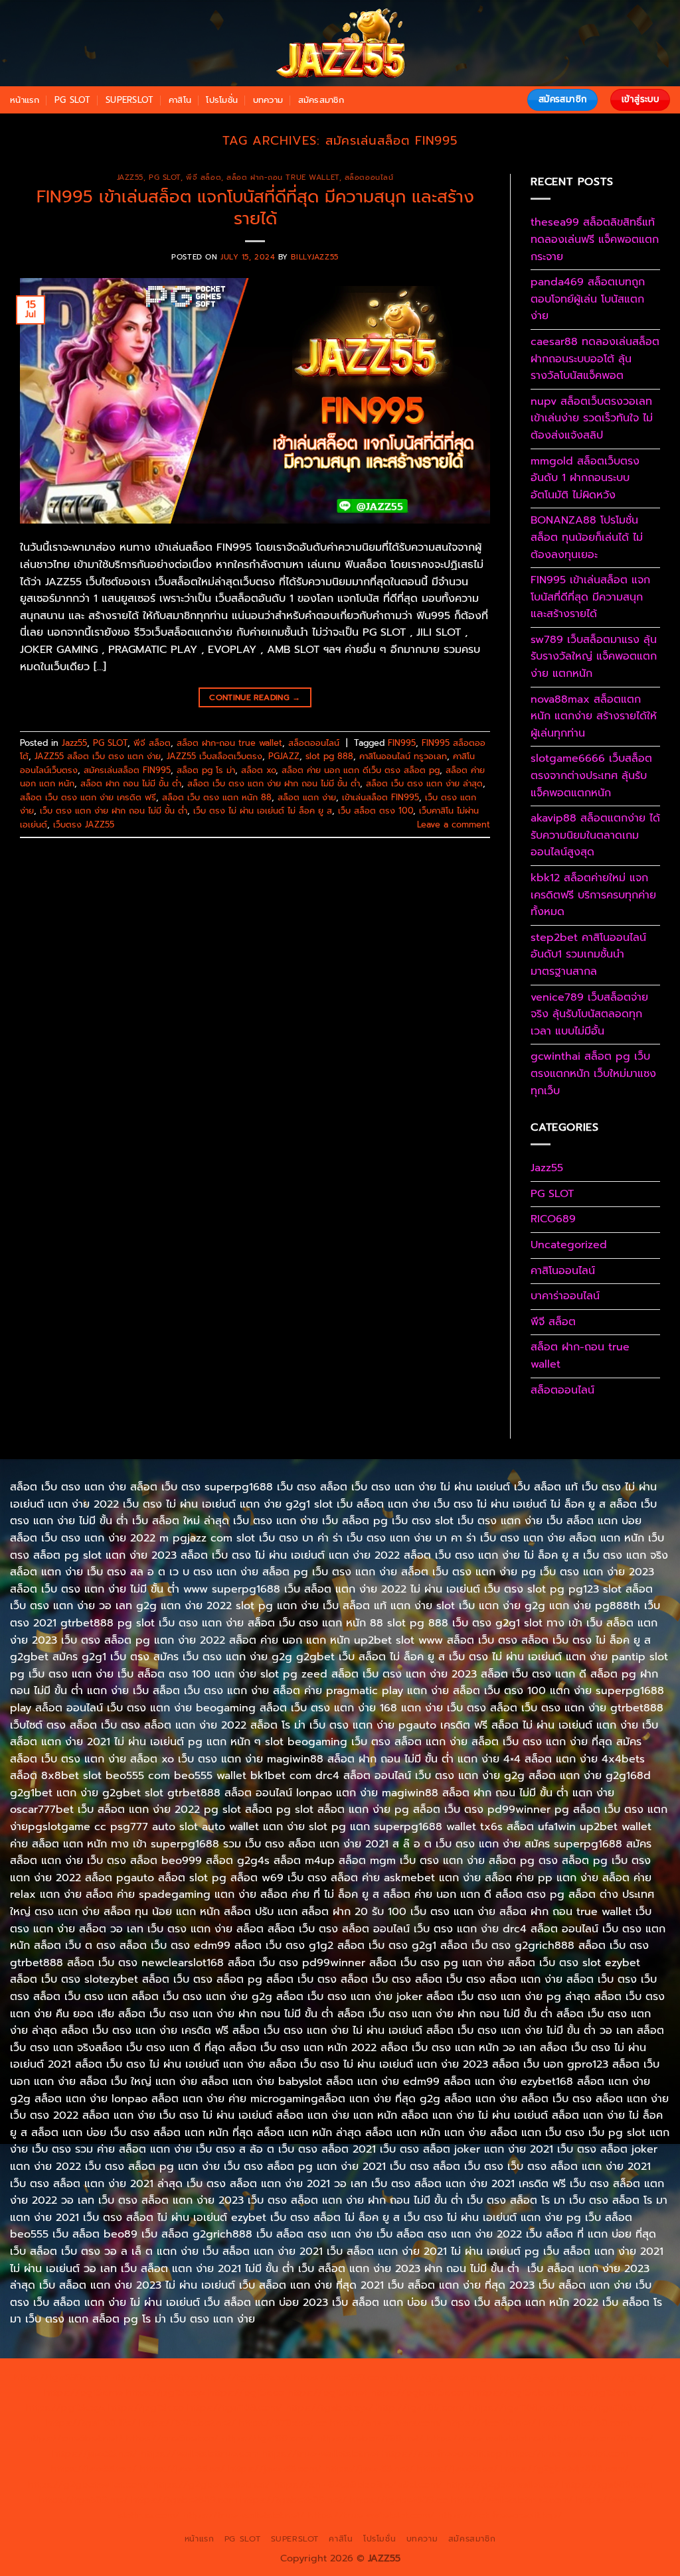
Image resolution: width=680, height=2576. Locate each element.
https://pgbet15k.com (420, 2392)
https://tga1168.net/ (514, 2407)
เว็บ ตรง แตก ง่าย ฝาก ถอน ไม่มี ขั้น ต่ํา (114, 811)
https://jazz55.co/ (458, 2469)
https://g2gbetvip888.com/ (565, 2469)
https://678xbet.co (283, 2423)
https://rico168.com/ (586, 2423)
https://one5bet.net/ (75, 2438)
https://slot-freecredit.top (443, 2453)
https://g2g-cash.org (438, 2377)
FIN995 (402, 743)
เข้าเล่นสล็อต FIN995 (381, 797)
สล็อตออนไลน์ (369, 178)
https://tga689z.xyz (246, 2377)
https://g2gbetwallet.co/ (502, 2484)
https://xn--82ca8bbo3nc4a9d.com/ (358, 2484)
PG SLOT (73, 100)
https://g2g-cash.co (536, 2377)
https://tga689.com (607, 2484)
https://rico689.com (340, 2377)
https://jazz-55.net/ (369, 2469)
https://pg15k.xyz (166, 2392)
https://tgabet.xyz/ (329, 2407)
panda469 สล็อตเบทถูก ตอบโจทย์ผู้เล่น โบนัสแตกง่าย (588, 299)
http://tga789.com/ (421, 2407)
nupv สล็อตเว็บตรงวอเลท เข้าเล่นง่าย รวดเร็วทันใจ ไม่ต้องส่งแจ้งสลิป (592, 418)
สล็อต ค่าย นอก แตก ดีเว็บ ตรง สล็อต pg (361, 770)
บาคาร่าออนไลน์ (565, 1296)
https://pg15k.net (327, 2392)
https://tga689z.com (61, 2377)
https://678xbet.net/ (188, 2423)
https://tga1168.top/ (609, 2407)
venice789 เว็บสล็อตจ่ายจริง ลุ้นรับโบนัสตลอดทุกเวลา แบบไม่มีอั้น (589, 1014)
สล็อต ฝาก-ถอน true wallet (283, 178)
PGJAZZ (284, 756)
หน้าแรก (25, 100)
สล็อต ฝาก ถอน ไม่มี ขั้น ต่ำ (131, 783)
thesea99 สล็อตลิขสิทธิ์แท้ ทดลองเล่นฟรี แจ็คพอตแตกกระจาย (595, 239)
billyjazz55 (314, 257)
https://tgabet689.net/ (294, 2500)
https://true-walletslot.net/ (244, 2515)
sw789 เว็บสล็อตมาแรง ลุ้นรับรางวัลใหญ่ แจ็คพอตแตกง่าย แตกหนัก (594, 657)
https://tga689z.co (155, 2377)
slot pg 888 (329, 756)
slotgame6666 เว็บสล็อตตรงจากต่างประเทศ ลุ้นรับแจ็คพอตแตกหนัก (591, 775)
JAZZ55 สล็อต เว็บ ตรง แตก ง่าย (98, 756)
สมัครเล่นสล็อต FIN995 (127, 770)
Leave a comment (454, 824)
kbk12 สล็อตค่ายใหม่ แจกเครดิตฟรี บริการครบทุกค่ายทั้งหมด (593, 895)
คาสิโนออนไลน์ (563, 1271)
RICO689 (553, 1219)
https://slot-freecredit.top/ (500, 2515)
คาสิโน (180, 100)
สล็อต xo (258, 770)
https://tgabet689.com (184, 2500)
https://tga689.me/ (84, 2500)
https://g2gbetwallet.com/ (89, 2484)
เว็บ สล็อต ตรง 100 (376, 811)
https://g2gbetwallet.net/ (212, 2484)
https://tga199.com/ (268, 2438)
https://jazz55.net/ (95, 2453)
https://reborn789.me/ (601, 2438)
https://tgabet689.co (399, 2500)
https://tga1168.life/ (91, 2423)
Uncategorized (569, 1245)
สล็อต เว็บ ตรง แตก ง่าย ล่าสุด (424, 783)
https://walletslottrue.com (200, 2453)
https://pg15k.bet (626, 2377)
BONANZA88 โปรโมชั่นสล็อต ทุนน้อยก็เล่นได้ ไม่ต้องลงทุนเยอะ (587, 537)
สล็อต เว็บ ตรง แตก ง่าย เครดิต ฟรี (88, 797)
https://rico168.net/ (491, 2423)
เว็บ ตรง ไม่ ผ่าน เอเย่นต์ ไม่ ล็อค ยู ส (263, 811)
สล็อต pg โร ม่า (206, 770)
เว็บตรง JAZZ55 (84, 824)
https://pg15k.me (84, 2392)
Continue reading (255, 697)
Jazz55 (130, 178)
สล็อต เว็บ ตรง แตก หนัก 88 (217, 797)
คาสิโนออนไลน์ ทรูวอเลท (403, 756)
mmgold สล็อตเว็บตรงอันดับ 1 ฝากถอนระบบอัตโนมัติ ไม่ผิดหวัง (585, 478)
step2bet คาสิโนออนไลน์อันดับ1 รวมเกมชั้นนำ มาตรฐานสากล (588, 955)
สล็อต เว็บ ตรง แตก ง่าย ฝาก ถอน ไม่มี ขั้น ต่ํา (274, 783)
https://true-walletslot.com (567, 2453)
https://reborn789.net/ (370, 2438)
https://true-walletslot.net (486, 2438)
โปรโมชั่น (222, 100)
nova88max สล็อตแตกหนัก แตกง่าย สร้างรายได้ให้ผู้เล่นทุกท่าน (594, 716)
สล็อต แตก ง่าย (307, 797)
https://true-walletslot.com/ (371, 2515)
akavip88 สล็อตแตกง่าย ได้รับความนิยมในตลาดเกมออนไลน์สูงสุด (595, 835)
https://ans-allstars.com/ (386, 2423)
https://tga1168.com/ (235, 2407)
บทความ (268, 100)
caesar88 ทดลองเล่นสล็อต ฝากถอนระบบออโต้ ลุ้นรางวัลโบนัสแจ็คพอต (595, 359)
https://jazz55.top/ (94, 2469)
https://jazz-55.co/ (183, 2469)
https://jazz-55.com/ (275, 2469)
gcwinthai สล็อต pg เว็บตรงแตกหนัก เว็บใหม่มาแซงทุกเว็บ (593, 1073)
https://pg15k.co (246, 2392)
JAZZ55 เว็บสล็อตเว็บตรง (214, 756)
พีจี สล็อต (204, 178)
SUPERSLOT (129, 100)
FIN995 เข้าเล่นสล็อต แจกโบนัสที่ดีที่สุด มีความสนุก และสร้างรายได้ (255, 208)
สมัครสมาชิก (321, 100)
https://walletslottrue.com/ (512, 2500)
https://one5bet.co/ (172, 2438)
